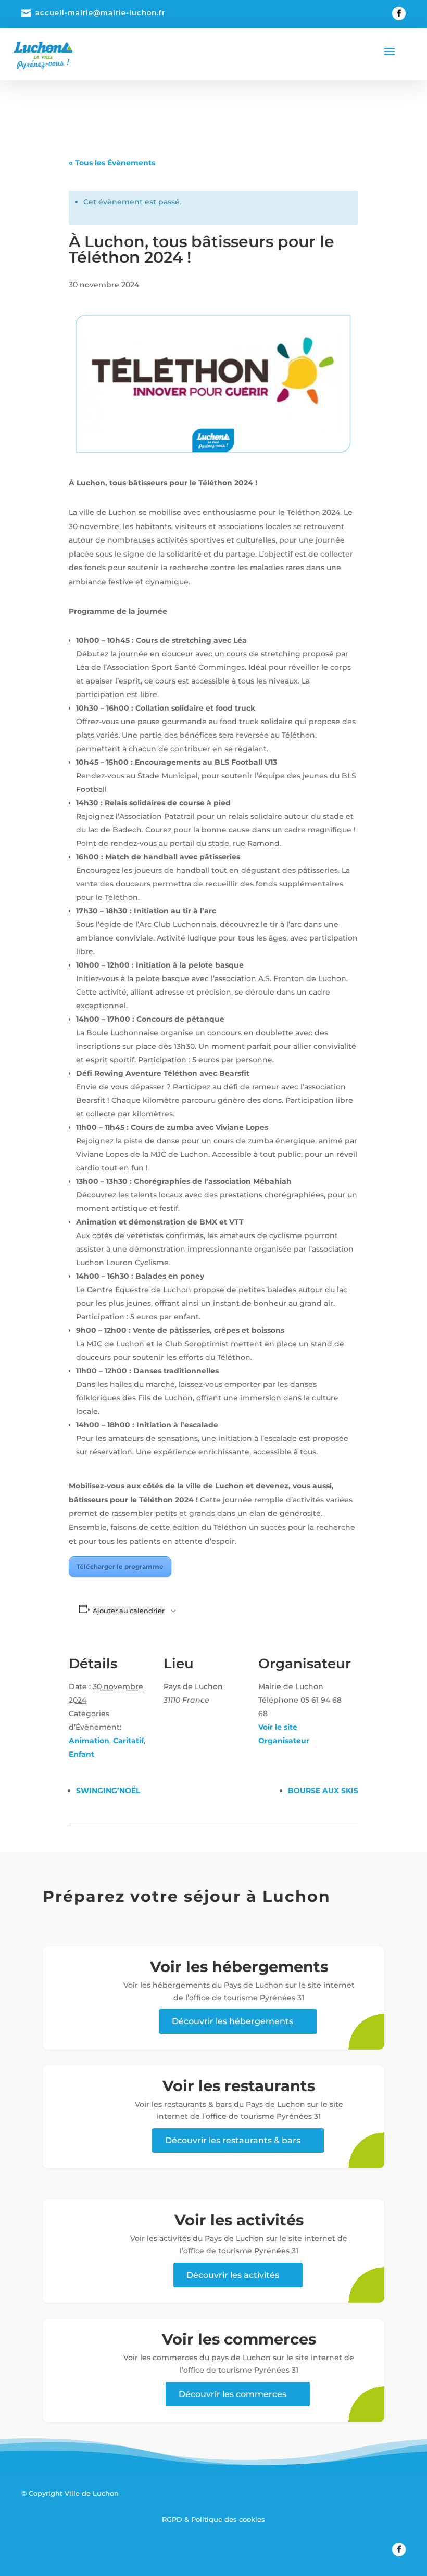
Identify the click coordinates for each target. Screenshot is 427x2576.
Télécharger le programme (120, 1567)
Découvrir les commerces (233, 2394)
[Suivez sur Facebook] (399, 14)
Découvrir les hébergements (233, 2021)
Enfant (81, 1754)
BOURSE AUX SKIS (323, 1791)
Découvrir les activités (233, 2275)
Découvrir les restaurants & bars (233, 2140)
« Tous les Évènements (112, 163)
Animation (89, 1741)
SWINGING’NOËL (108, 1791)
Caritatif (128, 1741)
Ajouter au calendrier (129, 1611)
